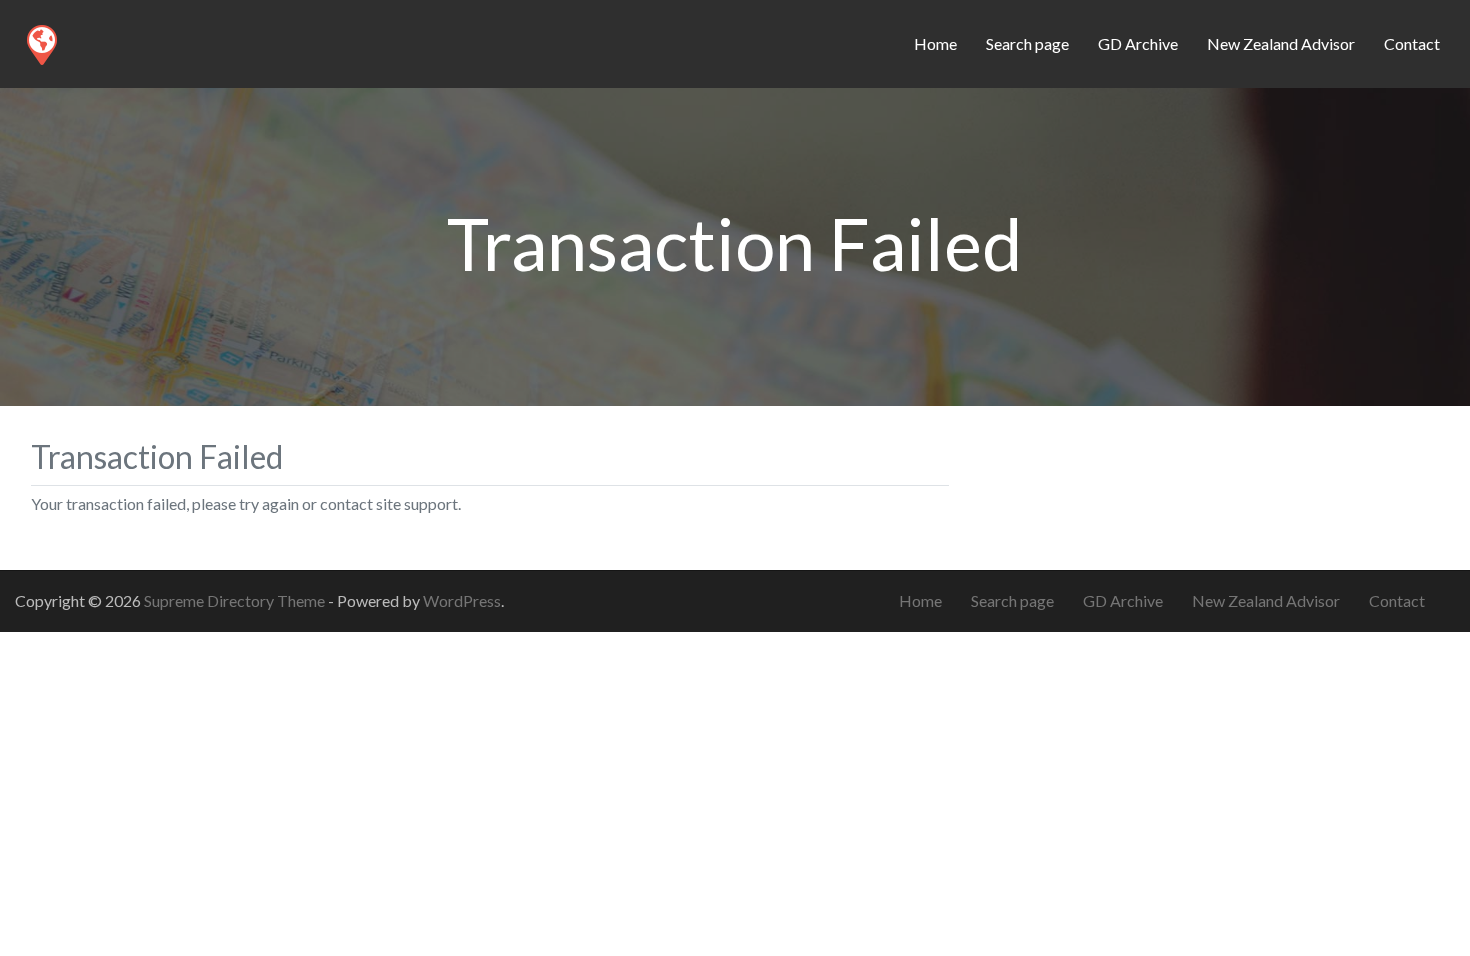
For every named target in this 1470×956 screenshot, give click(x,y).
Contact (1412, 43)
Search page (1027, 43)
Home (935, 43)
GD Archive (1138, 43)
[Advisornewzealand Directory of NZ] (41, 41)
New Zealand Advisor (1281, 43)
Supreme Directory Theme (236, 600)
